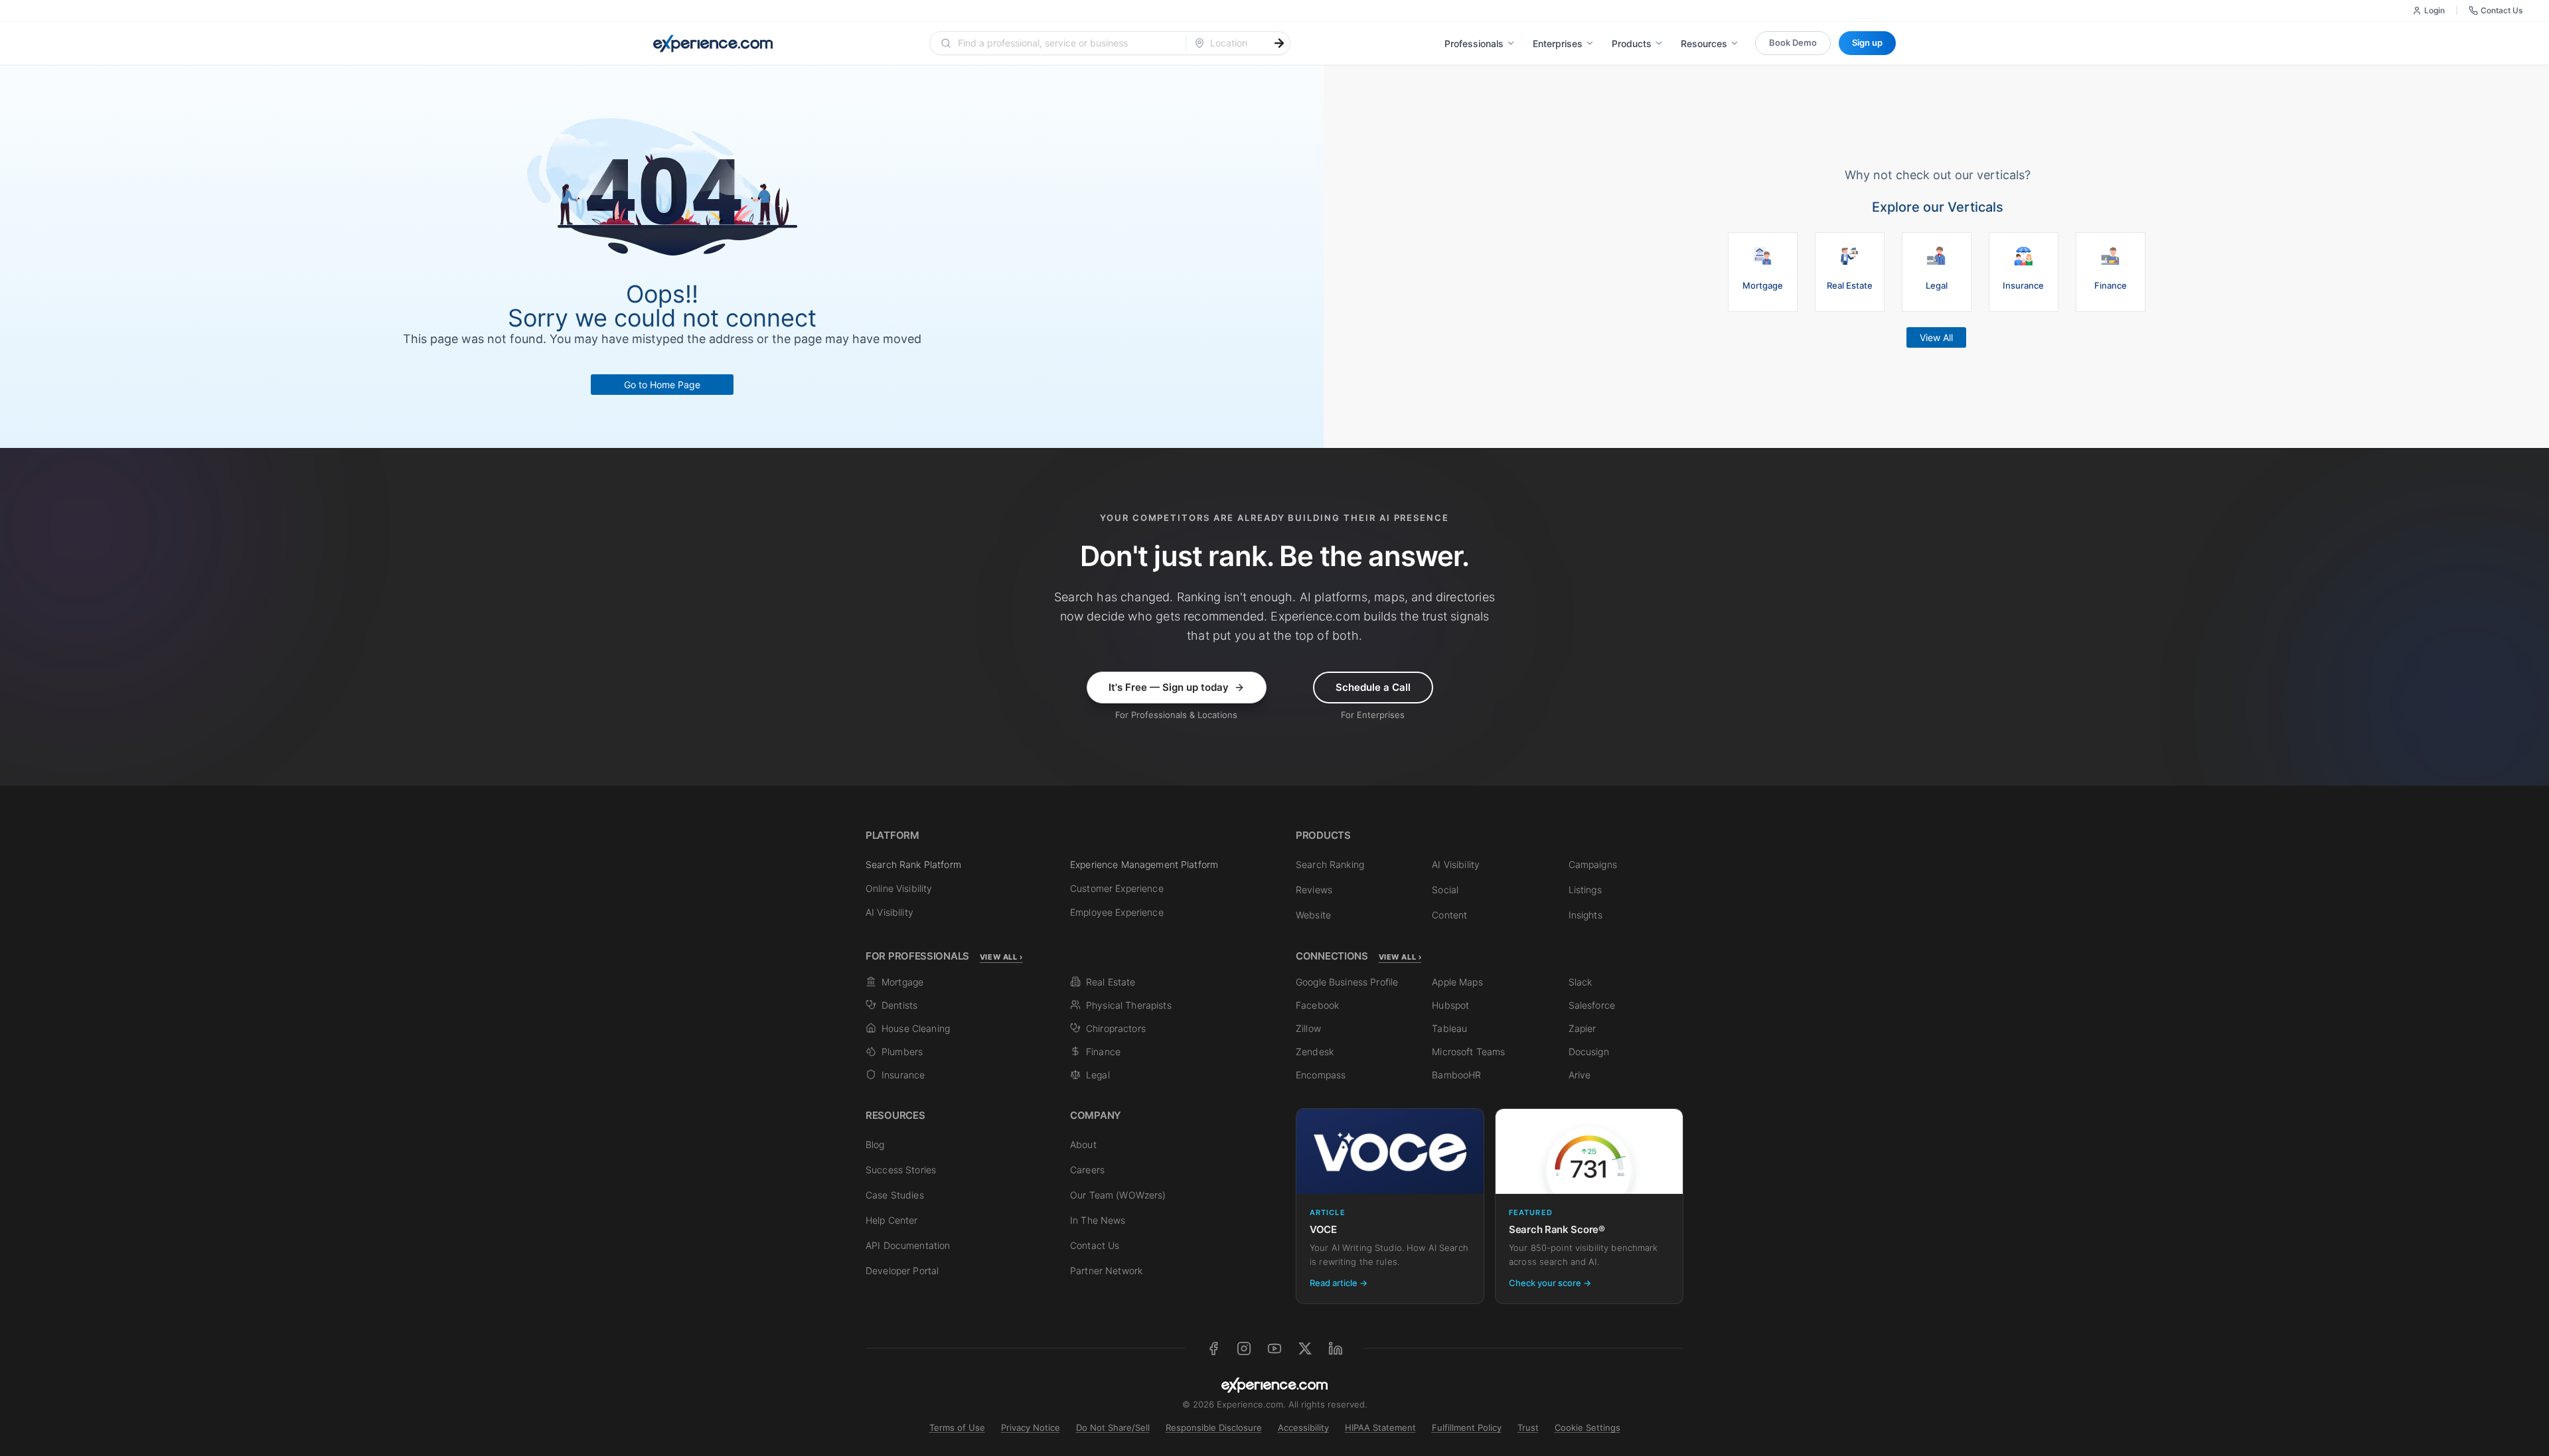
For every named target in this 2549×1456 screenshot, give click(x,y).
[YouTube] (1274, 1348)
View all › (1001, 957)
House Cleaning (916, 1028)
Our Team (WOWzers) (1118, 1195)
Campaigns (1593, 864)
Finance (1103, 1052)
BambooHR (1456, 1075)
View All (1936, 337)
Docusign (1589, 1052)
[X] (1305, 1348)
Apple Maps (1457, 982)
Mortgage (902, 982)
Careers (1087, 1170)
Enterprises (1558, 43)
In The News (1098, 1220)
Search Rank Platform (913, 864)
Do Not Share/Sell (1113, 1427)
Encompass (1321, 1075)
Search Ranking (1330, 864)
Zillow (1308, 1028)
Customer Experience (1117, 888)
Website (1313, 915)
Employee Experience (1117, 912)
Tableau (1449, 1028)
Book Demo (1793, 42)
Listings (1585, 890)
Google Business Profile (1347, 982)
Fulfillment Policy (1467, 1427)
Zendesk (1315, 1052)
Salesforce (1592, 1005)
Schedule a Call (1373, 687)
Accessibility (1303, 1427)
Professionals (1474, 43)
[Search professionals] (1279, 43)
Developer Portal (902, 1271)
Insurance (903, 1075)
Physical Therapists (1129, 1005)
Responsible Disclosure (1214, 1427)
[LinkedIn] (1336, 1348)
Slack (1581, 982)
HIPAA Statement (1380, 1427)
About (1083, 1144)
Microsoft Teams (1468, 1052)
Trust (1528, 1427)
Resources (1704, 43)
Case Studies (895, 1195)
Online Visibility (899, 888)
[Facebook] (1213, 1348)
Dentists (899, 1005)
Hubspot (1450, 1005)
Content (1449, 915)
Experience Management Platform (1144, 864)
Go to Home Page (662, 385)
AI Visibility (889, 912)
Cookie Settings (1587, 1427)
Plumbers (902, 1052)
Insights (1585, 915)
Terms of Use (957, 1427)
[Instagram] (1244, 1348)
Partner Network (1106, 1271)
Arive (1580, 1075)
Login (2434, 10)
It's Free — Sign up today (1169, 687)
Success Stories (901, 1170)
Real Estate (1111, 982)
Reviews (1314, 890)
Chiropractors (1116, 1028)
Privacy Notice (1031, 1427)
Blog (875, 1144)
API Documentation (908, 1245)
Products (1632, 43)
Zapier (1583, 1028)
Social (1445, 890)
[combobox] (1066, 43)
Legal (1098, 1075)
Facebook (1317, 1005)
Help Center (892, 1220)
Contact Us (2502, 10)
